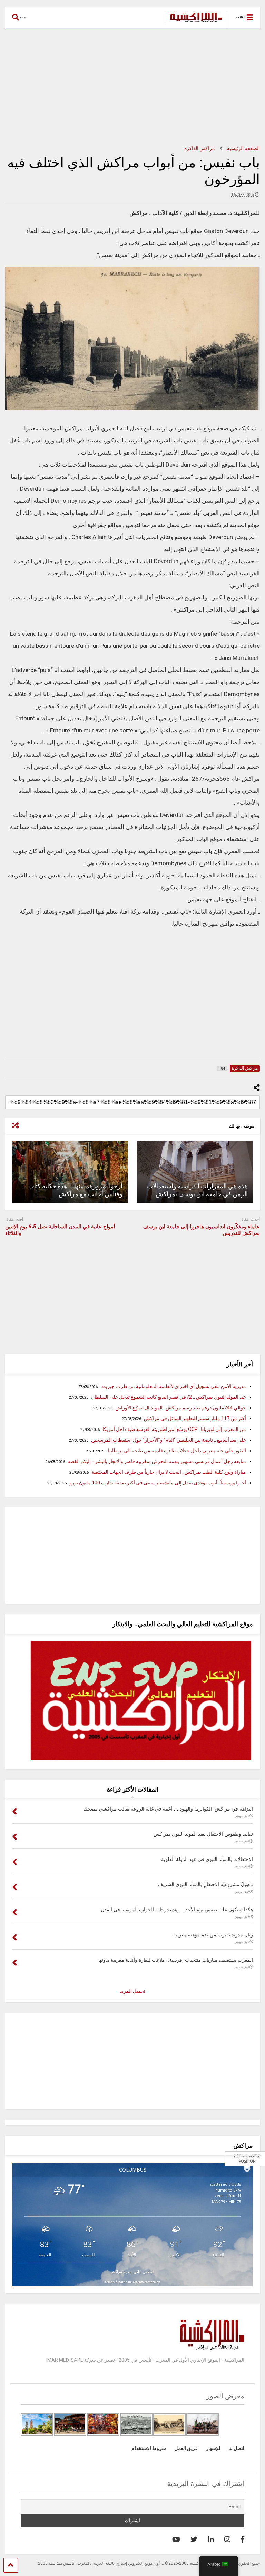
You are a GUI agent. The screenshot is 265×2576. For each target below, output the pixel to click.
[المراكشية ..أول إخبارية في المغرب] (192, 23)
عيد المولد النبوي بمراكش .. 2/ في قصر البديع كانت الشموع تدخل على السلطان (169, 1397)
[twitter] (194, 2539)
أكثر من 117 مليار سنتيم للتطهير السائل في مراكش (195, 1418)
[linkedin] (211, 2539)
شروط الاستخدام (149, 2448)
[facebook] (243, 2539)
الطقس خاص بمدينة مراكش (132, 2271)
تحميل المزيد (132, 1991)
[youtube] (176, 2539)
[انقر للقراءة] (195, 1172)
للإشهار (213, 2448)
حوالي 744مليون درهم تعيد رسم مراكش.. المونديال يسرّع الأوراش (181, 1408)
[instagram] (227, 2539)
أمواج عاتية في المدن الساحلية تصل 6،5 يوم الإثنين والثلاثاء (60, 1230)
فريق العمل (186, 2448)
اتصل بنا (236, 2448)
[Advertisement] (132, 87)
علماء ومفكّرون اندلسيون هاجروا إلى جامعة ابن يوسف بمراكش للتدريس (202, 1230)
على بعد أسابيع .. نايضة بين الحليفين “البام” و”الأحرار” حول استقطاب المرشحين (169, 1440)
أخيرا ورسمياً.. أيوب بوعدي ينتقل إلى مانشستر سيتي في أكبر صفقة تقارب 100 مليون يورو (158, 1483)
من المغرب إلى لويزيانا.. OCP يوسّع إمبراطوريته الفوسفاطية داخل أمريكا (174, 1429)
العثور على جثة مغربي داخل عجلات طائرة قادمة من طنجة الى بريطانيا (177, 1451)
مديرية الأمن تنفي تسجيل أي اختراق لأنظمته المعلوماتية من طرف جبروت (173, 1386)
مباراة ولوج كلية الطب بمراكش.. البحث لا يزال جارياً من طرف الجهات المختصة (169, 1472)
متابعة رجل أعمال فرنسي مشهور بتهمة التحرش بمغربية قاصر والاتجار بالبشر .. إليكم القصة (157, 1461)
